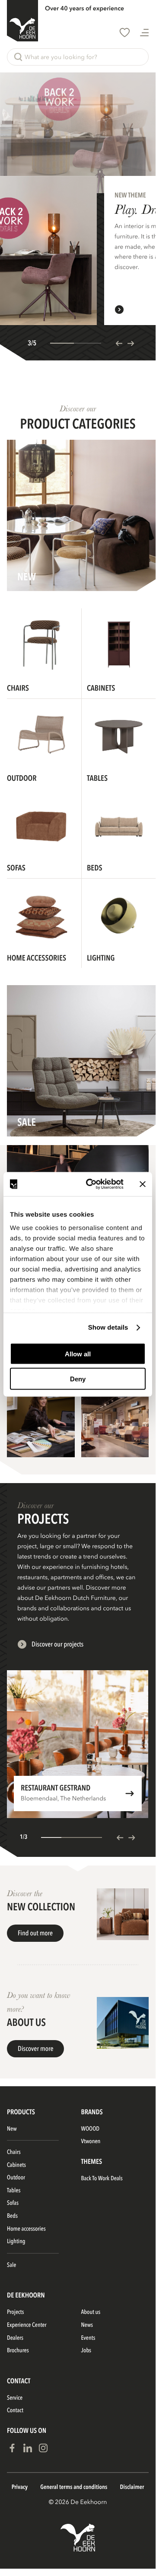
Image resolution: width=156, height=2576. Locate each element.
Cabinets (16, 2165)
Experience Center (27, 2325)
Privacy (20, 2487)
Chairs (14, 2152)
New (12, 2129)
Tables (14, 2191)
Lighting (16, 2242)
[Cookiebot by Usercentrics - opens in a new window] (91, 1184)
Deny (78, 1379)
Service (15, 2398)
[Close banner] (143, 1184)
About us (91, 2312)
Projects (15, 2312)
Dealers (15, 2338)
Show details (108, 1328)
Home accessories (26, 2229)
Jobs (86, 2351)
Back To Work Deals (102, 2179)
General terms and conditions (74, 2487)
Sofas (13, 2203)
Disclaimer (132, 2487)
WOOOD (90, 2129)
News (87, 2325)
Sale (11, 2265)
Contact (15, 2411)
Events (88, 2338)
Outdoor (16, 2178)
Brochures (18, 2351)
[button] (78, 57)
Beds (12, 2216)
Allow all (78, 1354)
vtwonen (91, 2142)
